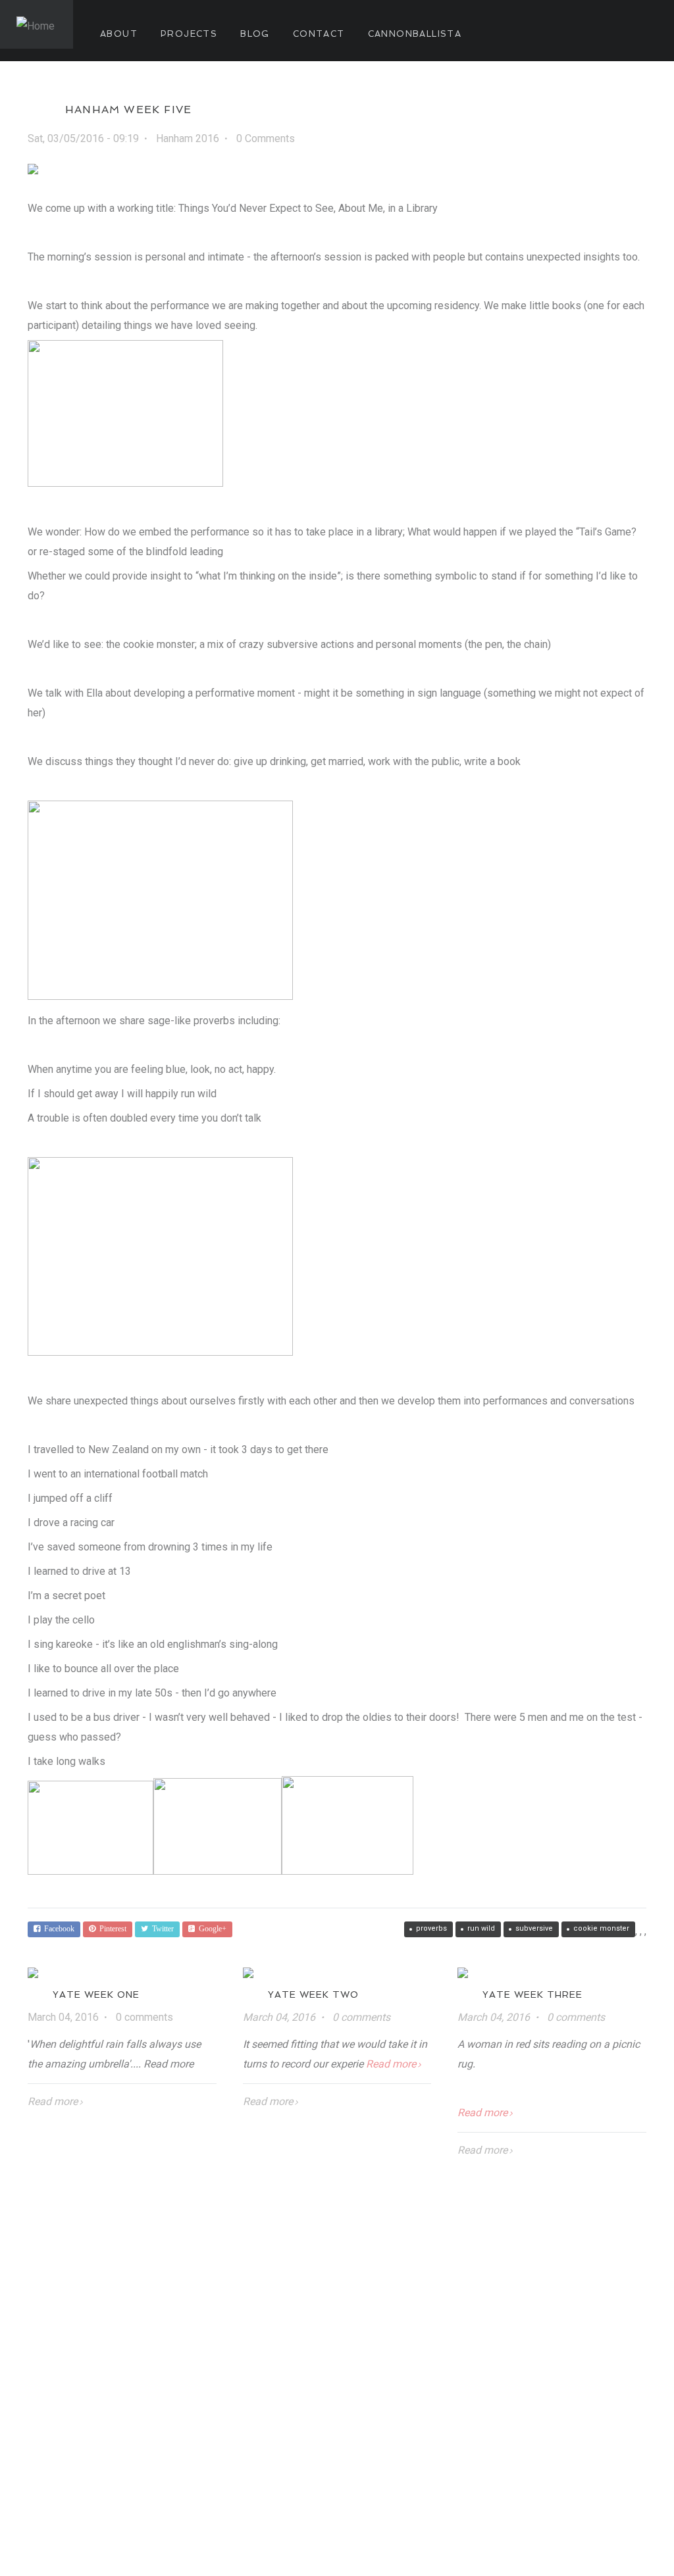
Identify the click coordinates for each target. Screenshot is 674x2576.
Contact (319, 34)
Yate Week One (96, 1994)
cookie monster (601, 1928)
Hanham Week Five (128, 110)
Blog (255, 34)
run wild (481, 1928)
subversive (534, 1928)
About (119, 34)
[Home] (37, 24)
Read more (53, 2101)
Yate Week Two (313, 1994)
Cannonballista (415, 34)
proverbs (431, 1928)
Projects (189, 34)
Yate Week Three (532, 1994)
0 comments (144, 2017)
